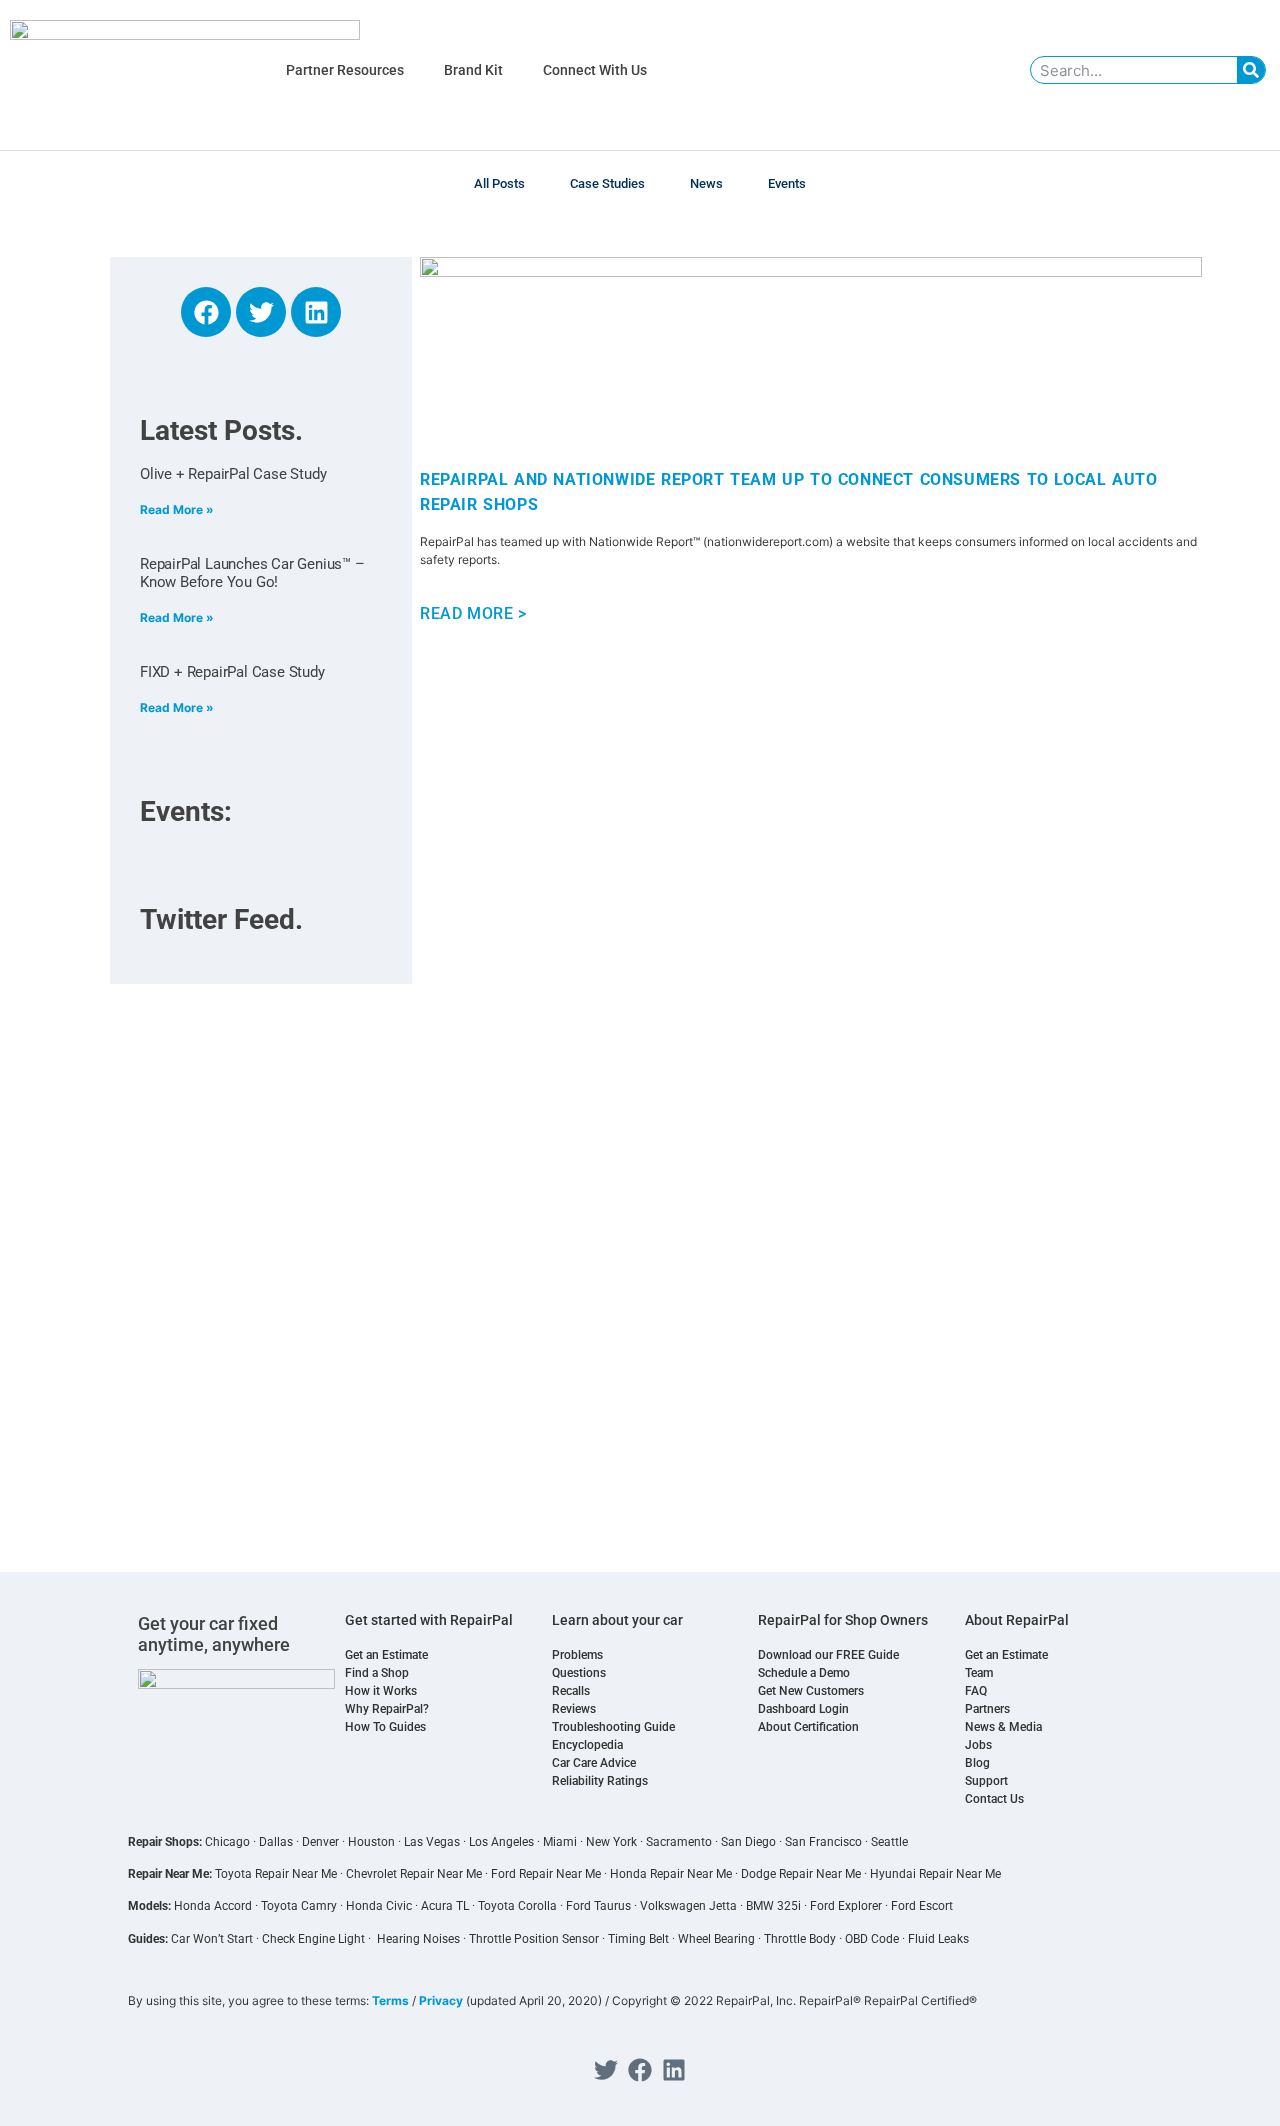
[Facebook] (206, 312)
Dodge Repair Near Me (801, 1874)
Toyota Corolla (517, 1906)
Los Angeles (501, 1842)
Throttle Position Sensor (534, 1939)
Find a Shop (377, 1673)
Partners (987, 1709)
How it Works (381, 1691)
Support (986, 1781)
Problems (577, 1655)
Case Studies (607, 183)
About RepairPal (1017, 1620)
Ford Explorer (846, 1906)
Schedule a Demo (804, 1673)
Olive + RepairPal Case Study (233, 474)
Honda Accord (213, 1906)
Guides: (148, 1939)
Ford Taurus (598, 1906)
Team (979, 1673)
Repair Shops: (165, 1842)
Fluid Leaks (938, 1939)
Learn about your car (617, 1620)
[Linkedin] (316, 312)
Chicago (227, 1842)
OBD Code (872, 1939)
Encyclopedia (587, 1745)
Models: (149, 1906)
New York (611, 1842)
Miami (560, 1842)
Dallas (276, 1842)
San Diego (748, 1842)
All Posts (499, 183)
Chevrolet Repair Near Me (414, 1874)
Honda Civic (379, 1906)
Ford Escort (922, 1906)
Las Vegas (432, 1842)
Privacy (441, 2000)
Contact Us (994, 1799)
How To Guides (385, 1727)
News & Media (1003, 1727)
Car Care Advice (594, 1763)
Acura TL (445, 1906)
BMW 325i (773, 1906)
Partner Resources (345, 70)
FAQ (976, 1691)
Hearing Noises (418, 1939)
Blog (977, 1763)
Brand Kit (473, 70)
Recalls (571, 1691)
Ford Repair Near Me (546, 1874)
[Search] (1251, 70)
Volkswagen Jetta (688, 1906)
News (706, 183)
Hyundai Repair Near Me (935, 1874)
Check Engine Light (313, 1939)
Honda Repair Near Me (671, 1874)
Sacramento (679, 1842)
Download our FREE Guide (828, 1655)
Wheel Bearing (716, 1939)
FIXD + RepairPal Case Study (232, 672)
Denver (320, 1842)
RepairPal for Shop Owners (843, 1620)
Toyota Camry (299, 1906)
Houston (371, 1842)
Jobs (978, 1745)
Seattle (889, 1842)
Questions (579, 1673)
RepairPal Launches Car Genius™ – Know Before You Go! (252, 573)
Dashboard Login (803, 1709)
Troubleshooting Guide (613, 1727)
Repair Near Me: (170, 1874)
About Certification (808, 1727)
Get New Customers (811, 1691)
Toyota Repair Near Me (276, 1874)
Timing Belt (638, 1939)
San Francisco (823, 1842)
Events (787, 183)
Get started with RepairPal (429, 1620)
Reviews (574, 1709)
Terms (390, 2000)
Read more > (473, 613)
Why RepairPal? (387, 1709)
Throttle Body (800, 1939)
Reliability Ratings (600, 1781)
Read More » (177, 509)
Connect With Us (595, 70)
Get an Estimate (386, 1655)
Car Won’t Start (212, 1939)
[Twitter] (261, 312)
